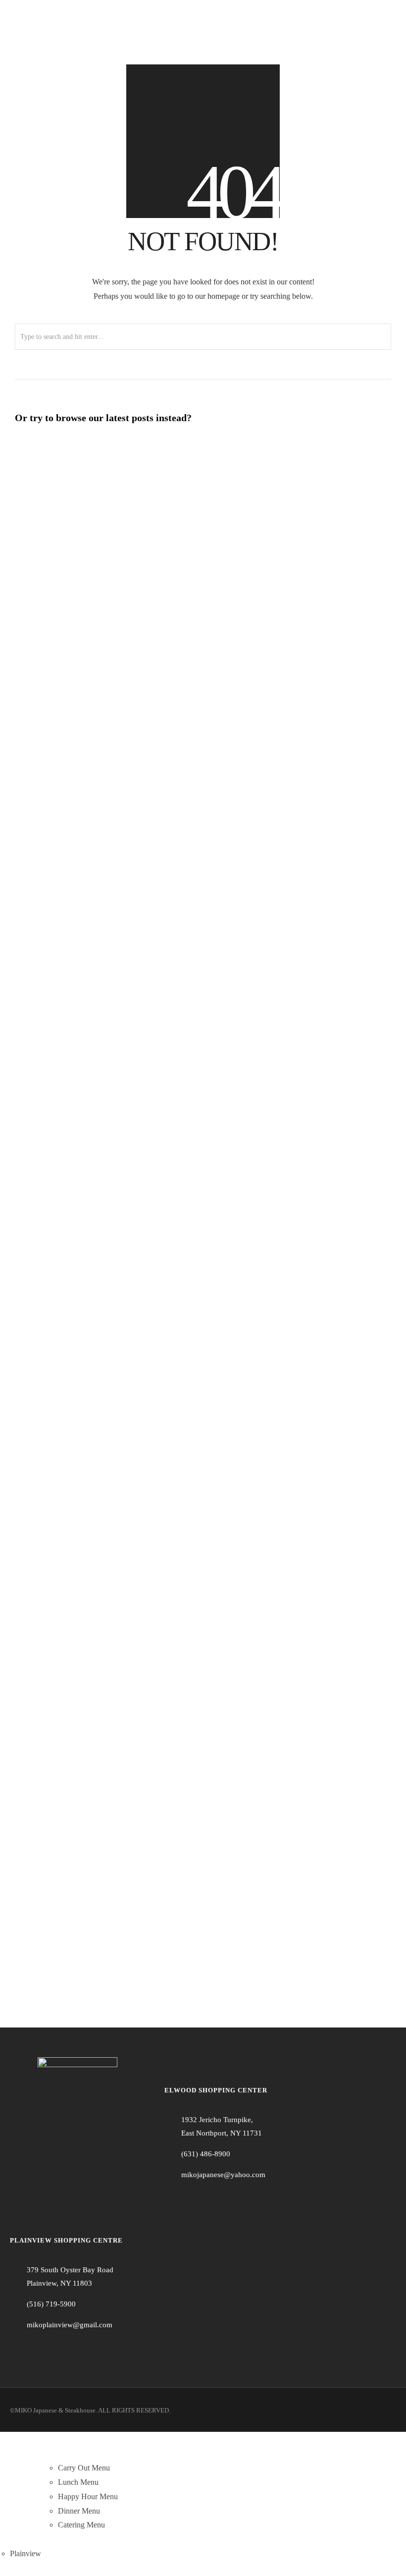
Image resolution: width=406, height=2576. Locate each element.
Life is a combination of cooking (86, 1692)
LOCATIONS (32, 2539)
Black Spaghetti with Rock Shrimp (91, 466)
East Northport (33, 2525)
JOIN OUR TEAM (319, 2525)
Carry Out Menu (84, 2468)
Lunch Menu (78, 2482)
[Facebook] (172, 2199)
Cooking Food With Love (71, 1104)
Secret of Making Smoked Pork (84, 1859)
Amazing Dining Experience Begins (92, 1526)
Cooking (84, 1542)
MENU (70, 2453)
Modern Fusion (97, 1957)
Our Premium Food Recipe (75, 1609)
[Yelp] (205, 2199)
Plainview (25, 2553)
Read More (125, 482)
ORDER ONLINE (87, 2553)
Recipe (80, 1120)
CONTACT (371, 2525)
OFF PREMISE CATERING (240, 2525)
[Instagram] (189, 2199)
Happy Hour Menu (88, 2496)
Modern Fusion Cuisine (67, 1187)
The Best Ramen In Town (71, 1775)
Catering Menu (81, 2525)
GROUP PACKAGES (156, 2525)
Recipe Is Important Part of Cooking (96, 1941)
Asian (77, 1625)
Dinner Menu (79, 2511)
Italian (81, 482)
